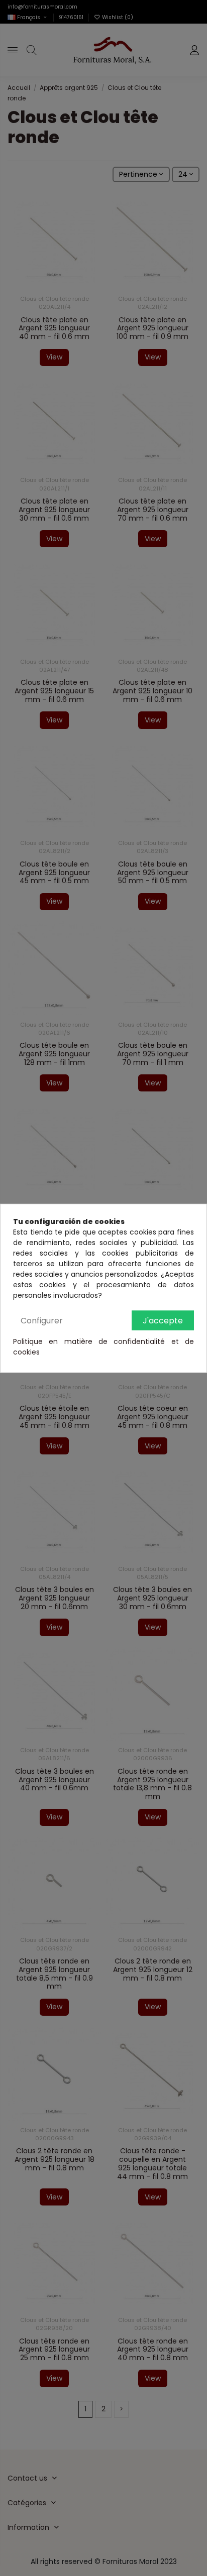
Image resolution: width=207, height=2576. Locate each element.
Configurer (42, 1320)
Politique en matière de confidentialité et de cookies (103, 1346)
